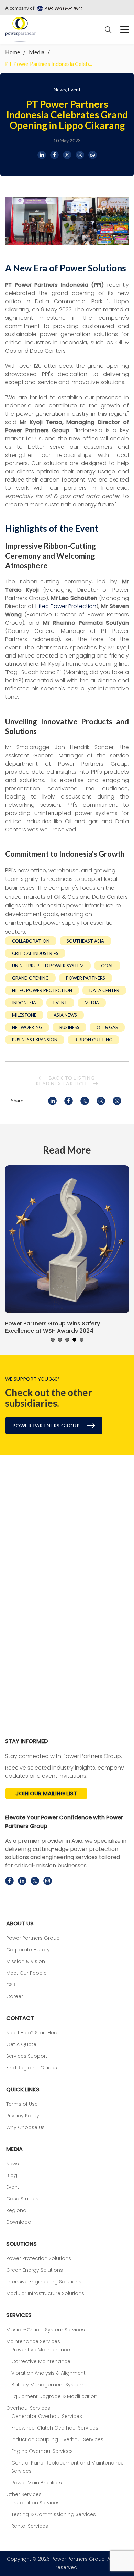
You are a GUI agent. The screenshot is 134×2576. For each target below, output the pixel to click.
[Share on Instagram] (80, 155)
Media (37, 52)
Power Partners (86, 978)
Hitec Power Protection (66, 606)
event (60, 1003)
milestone (24, 1015)
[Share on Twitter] (67, 155)
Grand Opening (30, 978)
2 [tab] (60, 1340)
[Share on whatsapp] (93, 155)
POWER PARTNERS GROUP (47, 1425)
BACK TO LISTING (71, 1078)
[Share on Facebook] (54, 155)
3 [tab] (67, 1340)
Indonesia (24, 1003)
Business (69, 1027)
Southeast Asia (85, 941)
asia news (65, 1015)
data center (104, 990)
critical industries (35, 953)
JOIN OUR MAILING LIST (46, 1793)
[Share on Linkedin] (42, 155)
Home (13, 52)
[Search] (108, 30)
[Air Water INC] (59, 8)
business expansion (35, 1040)
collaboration (31, 941)
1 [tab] (53, 1340)
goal (107, 966)
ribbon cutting (93, 1040)
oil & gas (107, 1027)
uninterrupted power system (48, 966)
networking (27, 1027)
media (92, 1003)
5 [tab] (82, 1340)
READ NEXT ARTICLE (63, 1083)
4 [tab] (74, 1340)
